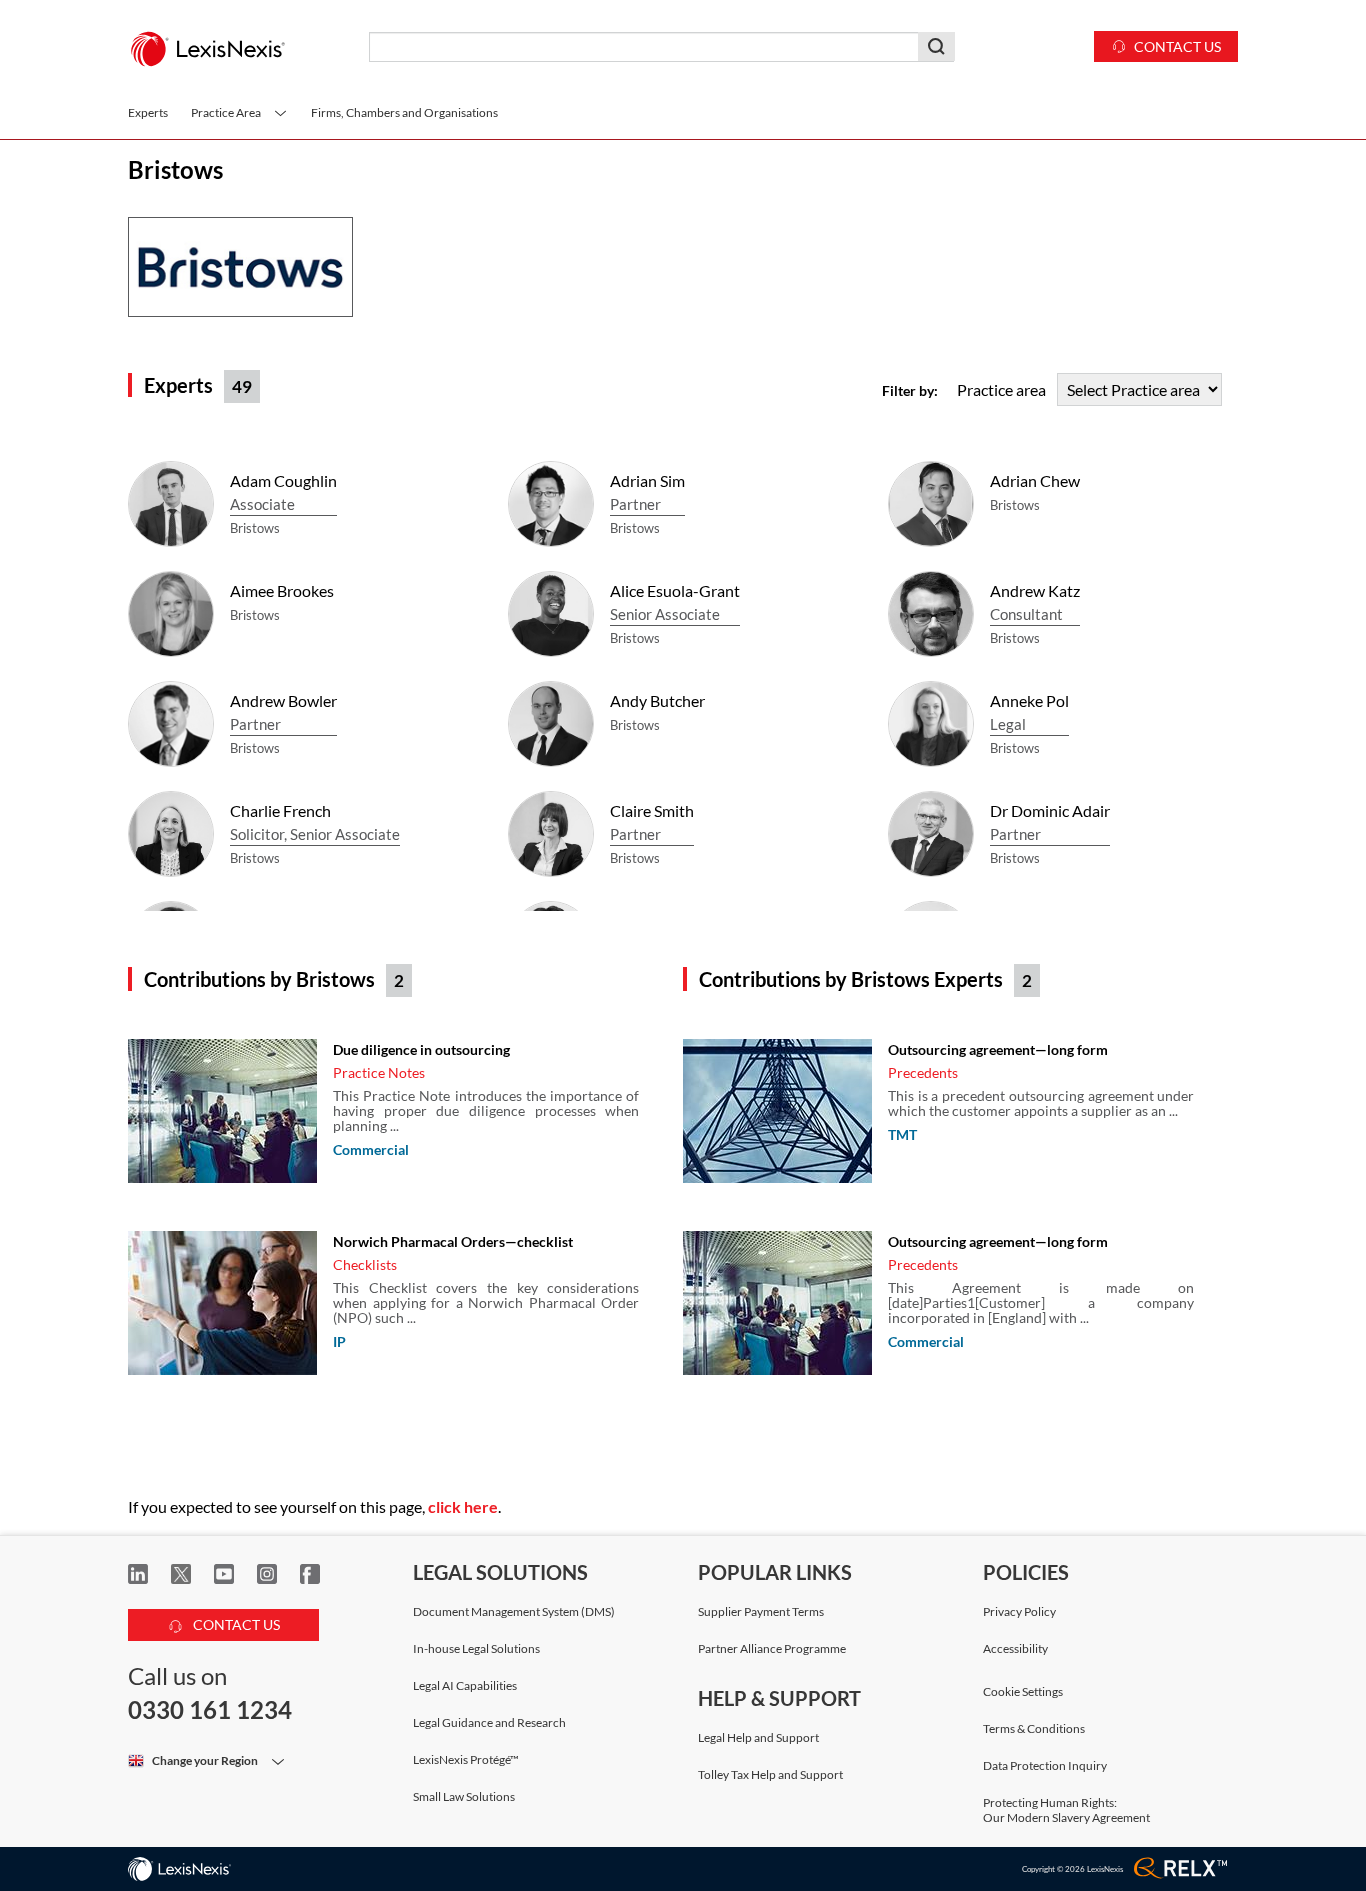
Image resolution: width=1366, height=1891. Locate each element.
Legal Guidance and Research (489, 1722)
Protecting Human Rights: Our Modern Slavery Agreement (1066, 1810)
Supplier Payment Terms (761, 1611)
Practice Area (227, 112)
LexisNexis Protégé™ (466, 1759)
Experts (148, 112)
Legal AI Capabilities (465, 1685)
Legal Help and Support (758, 1737)
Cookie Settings (1023, 1692)
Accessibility (1015, 1648)
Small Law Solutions (464, 1796)
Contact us (1177, 46)
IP (339, 1341)
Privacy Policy (1019, 1611)
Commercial (371, 1149)
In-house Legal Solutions (476, 1648)
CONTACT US (235, 1624)
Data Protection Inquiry (1045, 1765)
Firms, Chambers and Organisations (404, 112)
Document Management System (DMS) (514, 1611)
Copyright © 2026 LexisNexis (1072, 1869)
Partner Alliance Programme (772, 1648)
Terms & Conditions (1034, 1728)
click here (463, 1506)
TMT (902, 1134)
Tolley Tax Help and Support (770, 1774)
